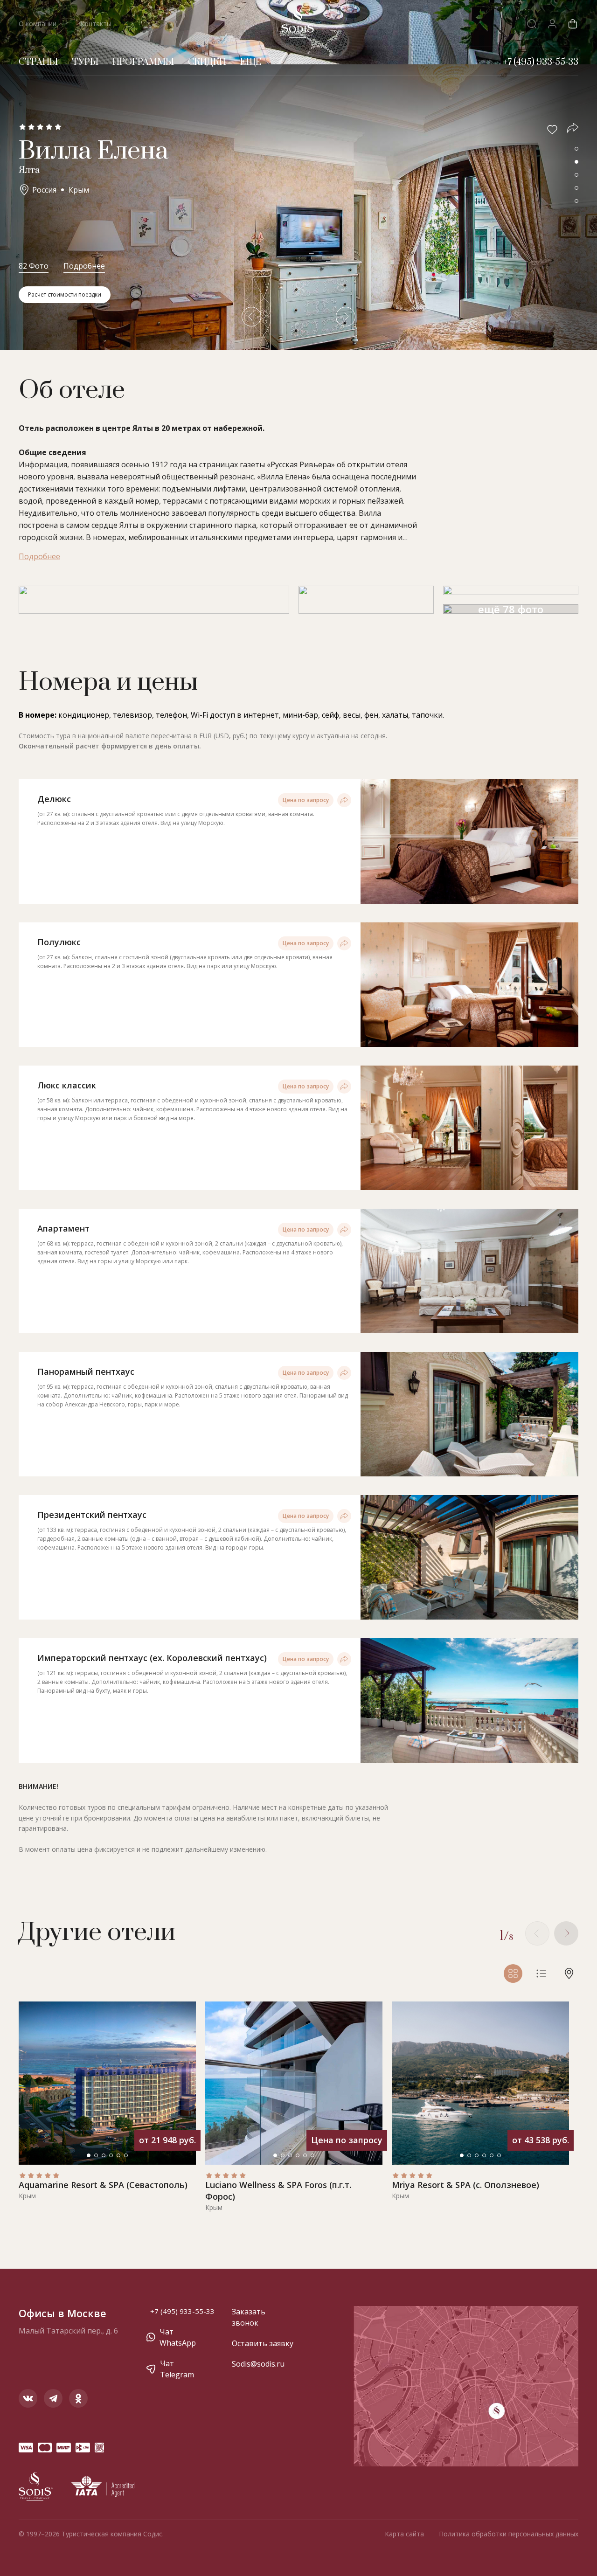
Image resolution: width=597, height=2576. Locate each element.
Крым (79, 190)
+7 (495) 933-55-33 (182, 2311)
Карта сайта (404, 2534)
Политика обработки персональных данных (509, 2534)
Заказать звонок (249, 2317)
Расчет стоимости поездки (65, 294)
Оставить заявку (263, 2343)
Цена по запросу (306, 800)
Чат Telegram (177, 2369)
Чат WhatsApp (178, 2337)
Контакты (96, 24)
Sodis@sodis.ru (258, 2364)
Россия (44, 190)
